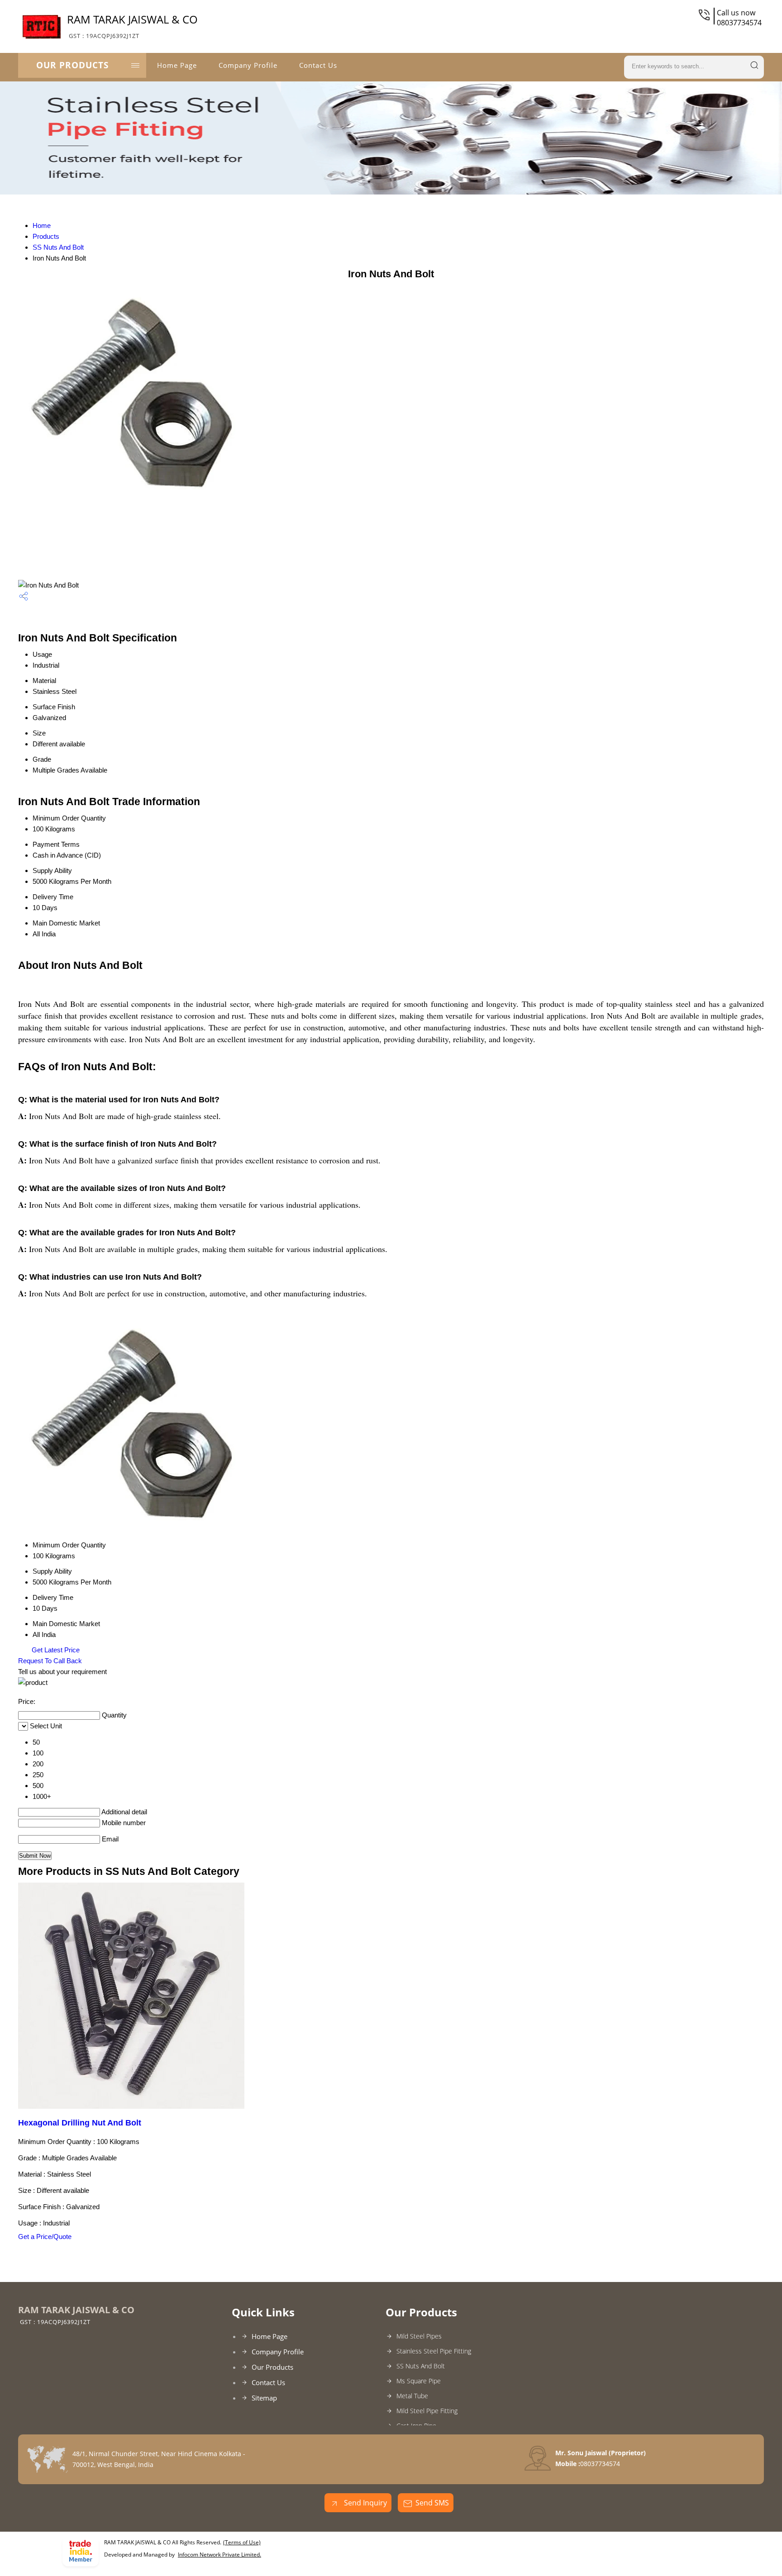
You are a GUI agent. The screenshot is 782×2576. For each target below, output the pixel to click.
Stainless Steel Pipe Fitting (434, 2351)
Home (42, 225)
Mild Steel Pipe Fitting (427, 2411)
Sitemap (264, 2398)
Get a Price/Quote (45, 2237)
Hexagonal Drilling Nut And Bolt (80, 2123)
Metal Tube (412, 2396)
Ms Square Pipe (419, 2381)
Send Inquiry (365, 2503)
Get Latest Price (55, 1650)
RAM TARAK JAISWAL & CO (132, 26)
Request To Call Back (50, 1661)
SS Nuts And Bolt (58, 247)
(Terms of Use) (242, 2542)
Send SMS (432, 2503)
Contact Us (318, 65)
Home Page (177, 65)
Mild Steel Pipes (419, 2336)
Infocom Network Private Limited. (219, 2555)
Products (46, 236)
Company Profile (248, 65)
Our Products (72, 65)
